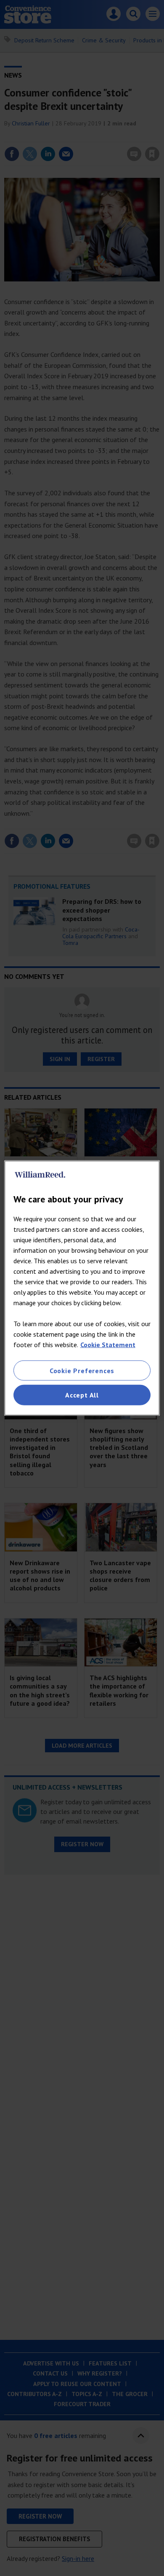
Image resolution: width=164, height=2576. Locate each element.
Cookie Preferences (82, 1371)
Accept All (82, 1395)
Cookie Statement (108, 1345)
